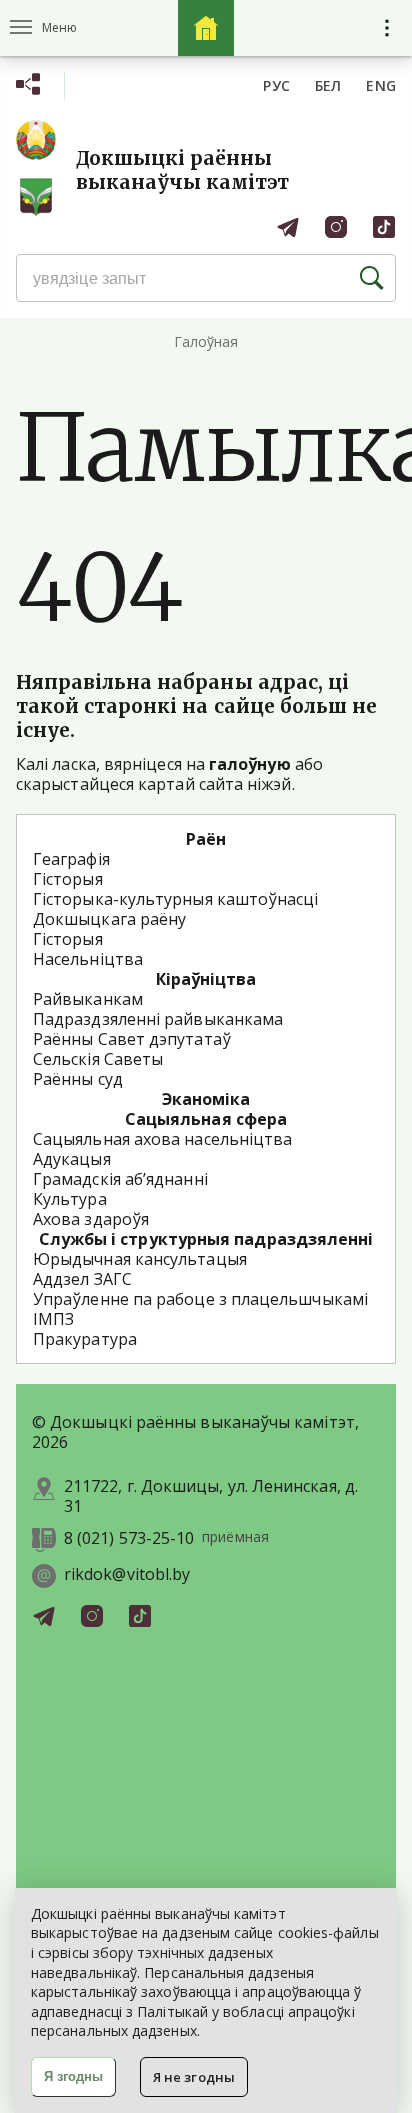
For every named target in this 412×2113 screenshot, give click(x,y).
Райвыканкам (88, 999)
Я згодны (73, 2076)
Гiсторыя (68, 939)
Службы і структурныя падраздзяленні (206, 1239)
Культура (70, 1199)
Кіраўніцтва (206, 979)
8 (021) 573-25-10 (129, 1538)
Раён (206, 839)
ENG (381, 85)
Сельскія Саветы (98, 1059)
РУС (276, 85)
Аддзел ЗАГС (82, 1279)
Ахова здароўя (91, 1219)
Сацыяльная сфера (206, 1119)
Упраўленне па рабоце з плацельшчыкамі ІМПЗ (200, 1309)
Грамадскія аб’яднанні (120, 1179)
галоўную (250, 764)
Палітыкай (172, 2011)
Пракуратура (85, 1339)
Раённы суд (78, 1079)
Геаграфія (71, 859)
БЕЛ (328, 85)
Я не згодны (194, 2077)
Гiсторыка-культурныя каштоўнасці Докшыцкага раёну (176, 909)
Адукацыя (72, 1159)
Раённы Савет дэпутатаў (132, 1039)
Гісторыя (68, 879)
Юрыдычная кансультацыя (140, 1259)
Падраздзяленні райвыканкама (158, 1019)
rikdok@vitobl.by (127, 1574)
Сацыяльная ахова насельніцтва (162, 1139)
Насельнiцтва (88, 959)
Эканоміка (206, 1099)
